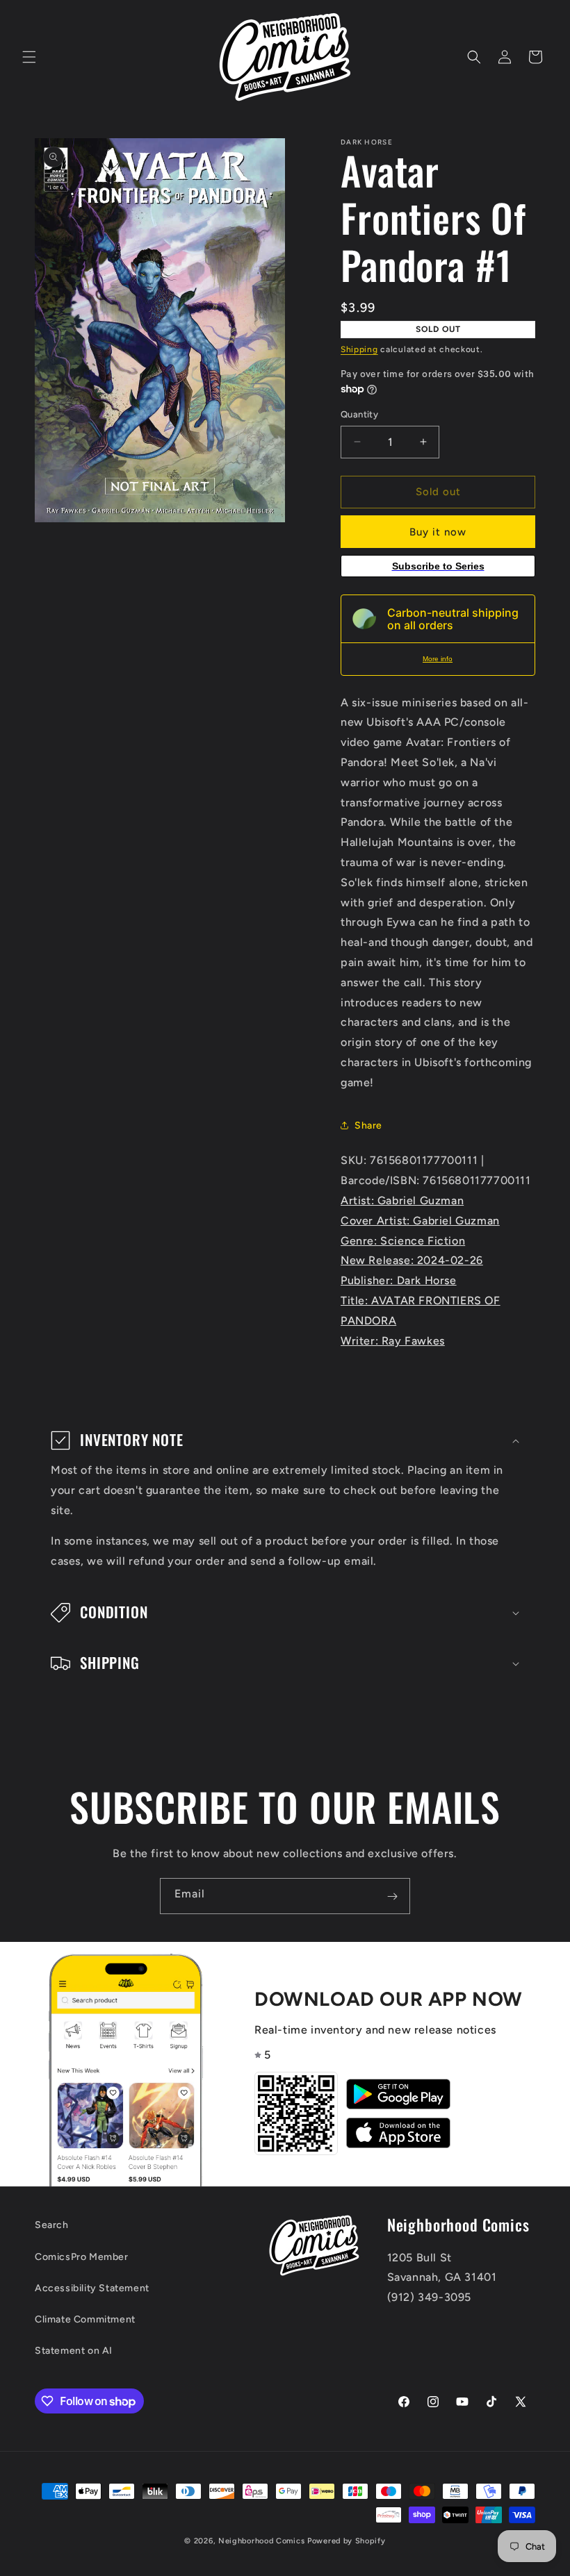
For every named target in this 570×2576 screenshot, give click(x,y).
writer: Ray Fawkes (393, 1341)
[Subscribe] (392, 1896)
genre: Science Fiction (403, 1241)
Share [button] (368, 1125)
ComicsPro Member (82, 2257)
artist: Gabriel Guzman (402, 1200)
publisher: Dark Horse (399, 1280)
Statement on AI (74, 2351)
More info (438, 659)
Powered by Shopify (347, 2541)
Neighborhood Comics (261, 2541)
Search (52, 2225)
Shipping (359, 349)
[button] (29, 57)
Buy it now (438, 532)
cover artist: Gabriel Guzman (420, 1221)
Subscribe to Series (438, 566)
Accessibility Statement (92, 2288)
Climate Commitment (85, 2319)
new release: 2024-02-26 (412, 1260)
